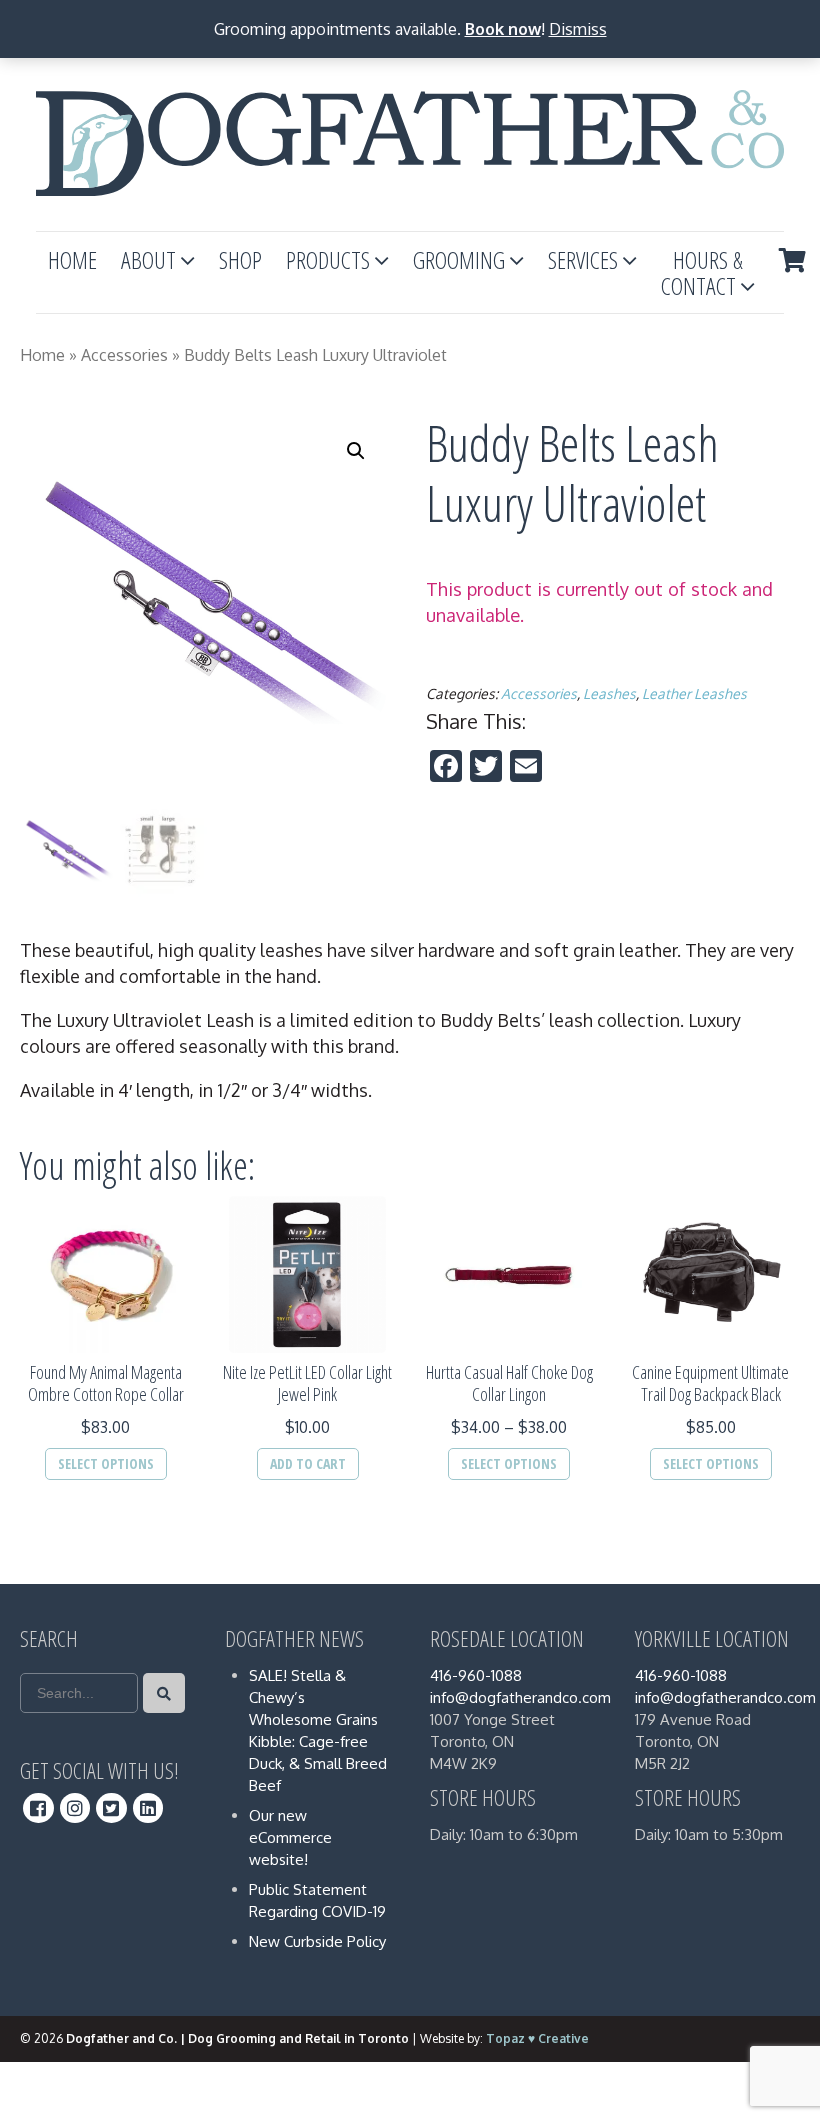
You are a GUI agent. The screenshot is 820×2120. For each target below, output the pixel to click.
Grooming (459, 259)
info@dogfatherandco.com (520, 1697)
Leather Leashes (694, 693)
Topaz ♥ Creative (537, 2038)
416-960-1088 (476, 1675)
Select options (106, 1463)
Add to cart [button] (308, 1463)
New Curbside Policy (317, 1941)
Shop (240, 259)
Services (583, 259)
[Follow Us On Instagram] (75, 1808)
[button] (356, 451)
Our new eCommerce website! (290, 1837)
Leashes (609, 693)
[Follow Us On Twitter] (111, 1808)
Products (328, 259)
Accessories (124, 355)
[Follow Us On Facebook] (38, 1808)
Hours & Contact (702, 272)
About (148, 259)
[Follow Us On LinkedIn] (148, 1808)
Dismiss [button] (578, 29)
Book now (503, 29)
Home (72, 259)
